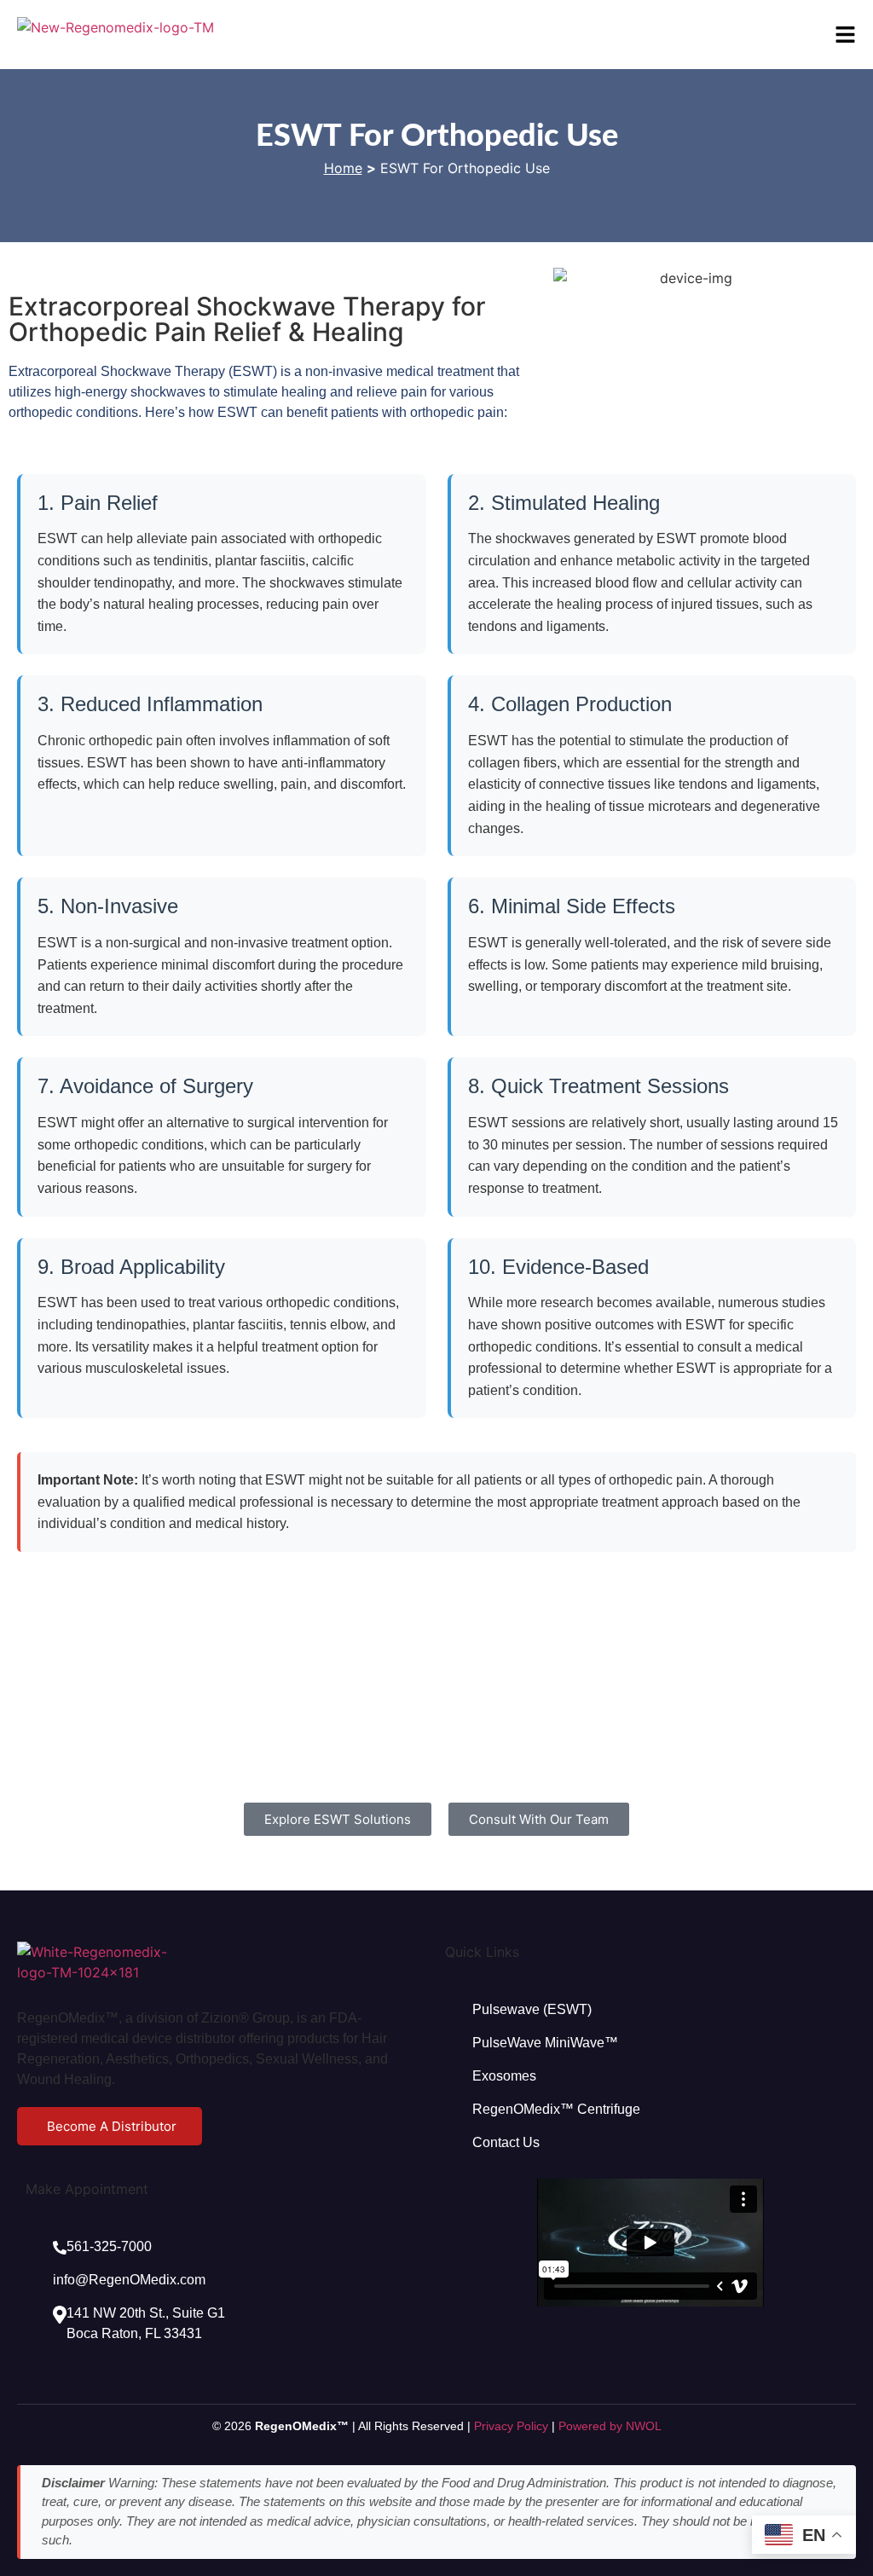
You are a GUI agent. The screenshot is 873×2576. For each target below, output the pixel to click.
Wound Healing (64, 2079)
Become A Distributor (112, 2126)
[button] (845, 35)
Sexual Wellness (307, 2059)
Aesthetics (137, 2059)
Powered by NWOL (610, 2426)
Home (343, 168)
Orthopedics (212, 2059)
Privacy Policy (511, 2426)
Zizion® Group (246, 2018)
